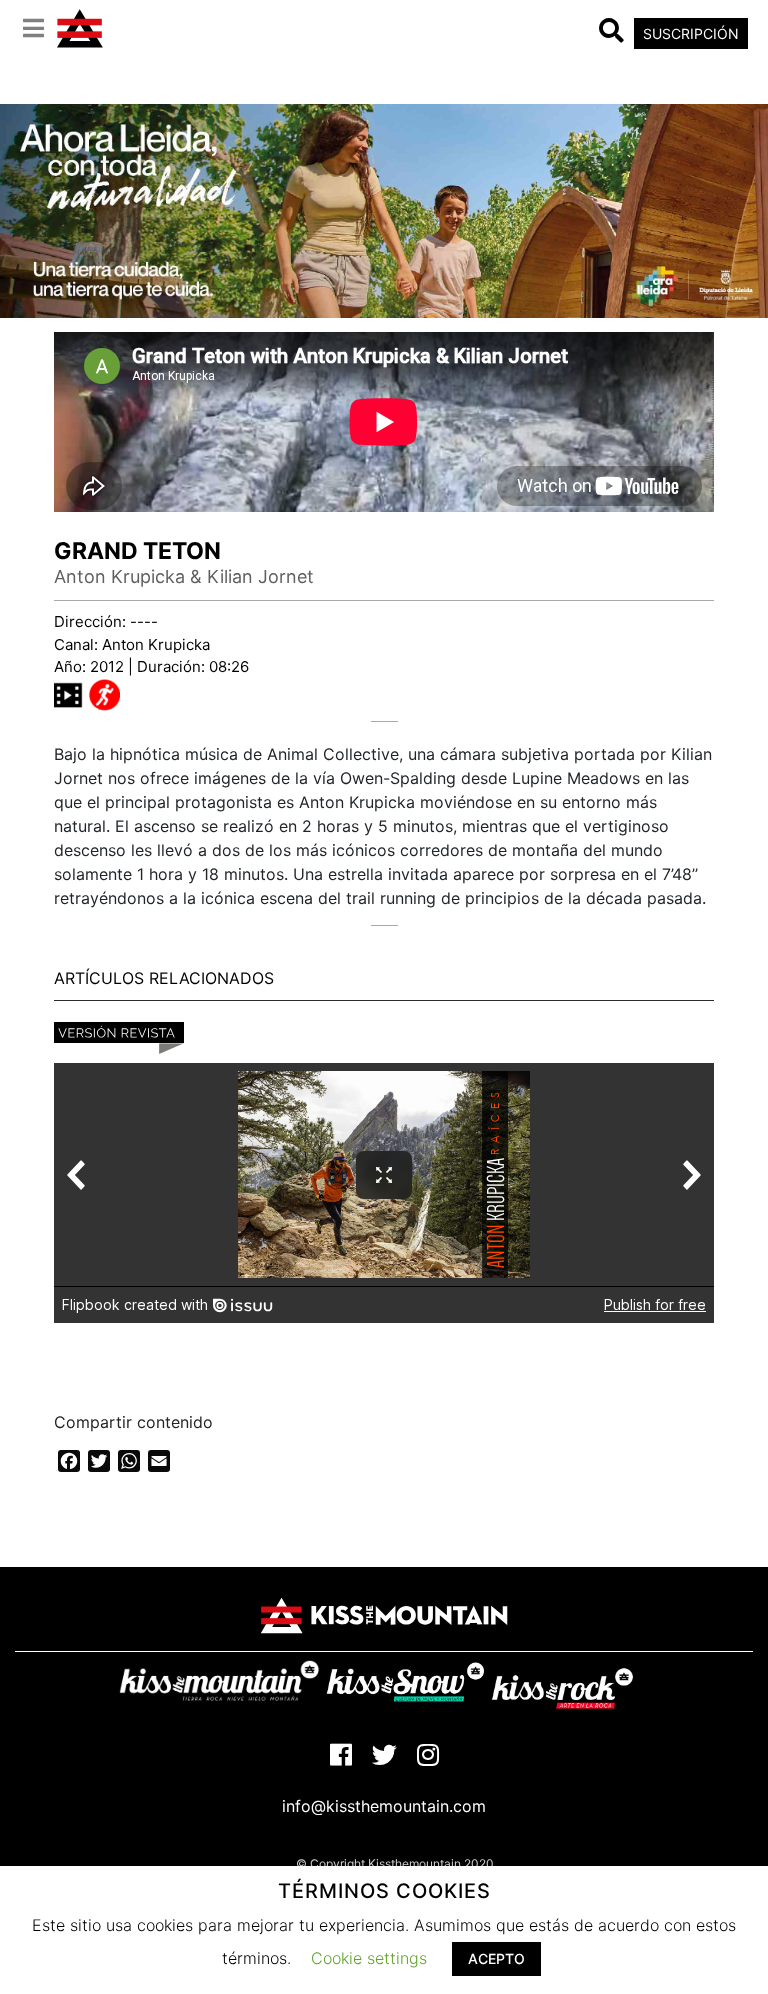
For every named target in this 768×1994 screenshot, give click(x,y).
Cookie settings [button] (369, 1958)
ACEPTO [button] (496, 1958)
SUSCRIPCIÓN (691, 33)
